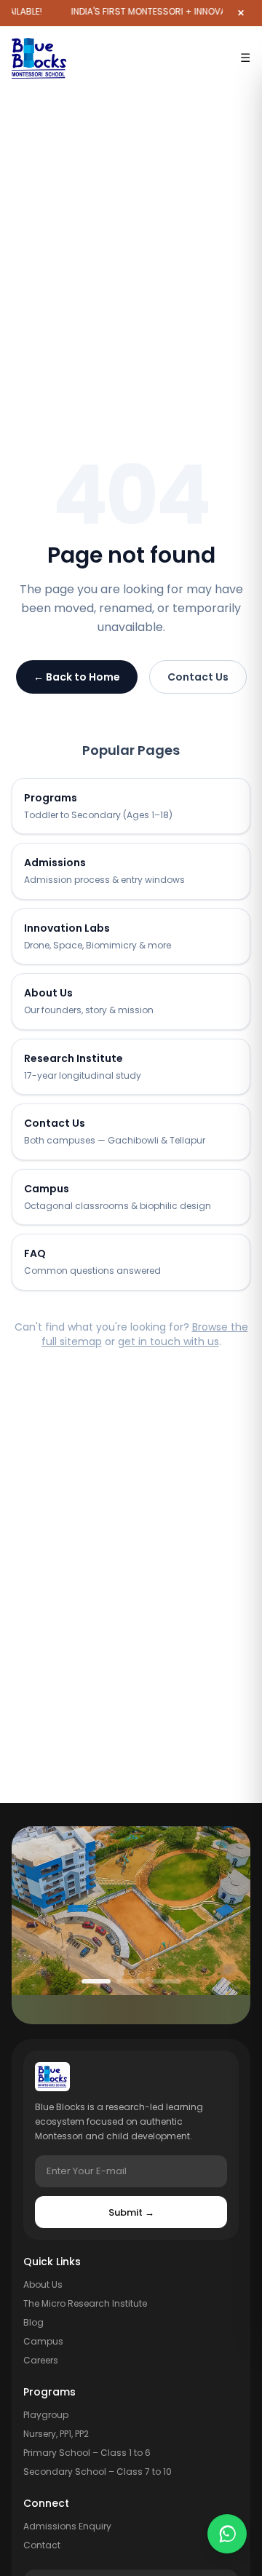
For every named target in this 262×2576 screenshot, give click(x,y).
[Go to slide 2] (131, 1981)
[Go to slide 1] (96, 1981)
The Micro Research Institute (85, 2303)
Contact (42, 2545)
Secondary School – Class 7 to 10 (98, 2472)
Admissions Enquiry (67, 2526)
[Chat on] (227, 2536)
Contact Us (198, 677)
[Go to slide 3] (166, 1981)
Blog (33, 2322)
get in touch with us (168, 1341)
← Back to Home (77, 677)
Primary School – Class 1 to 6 (87, 2453)
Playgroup (46, 2415)
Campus (43, 2341)
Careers (41, 2360)
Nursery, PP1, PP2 (56, 2434)
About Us (43, 2284)
